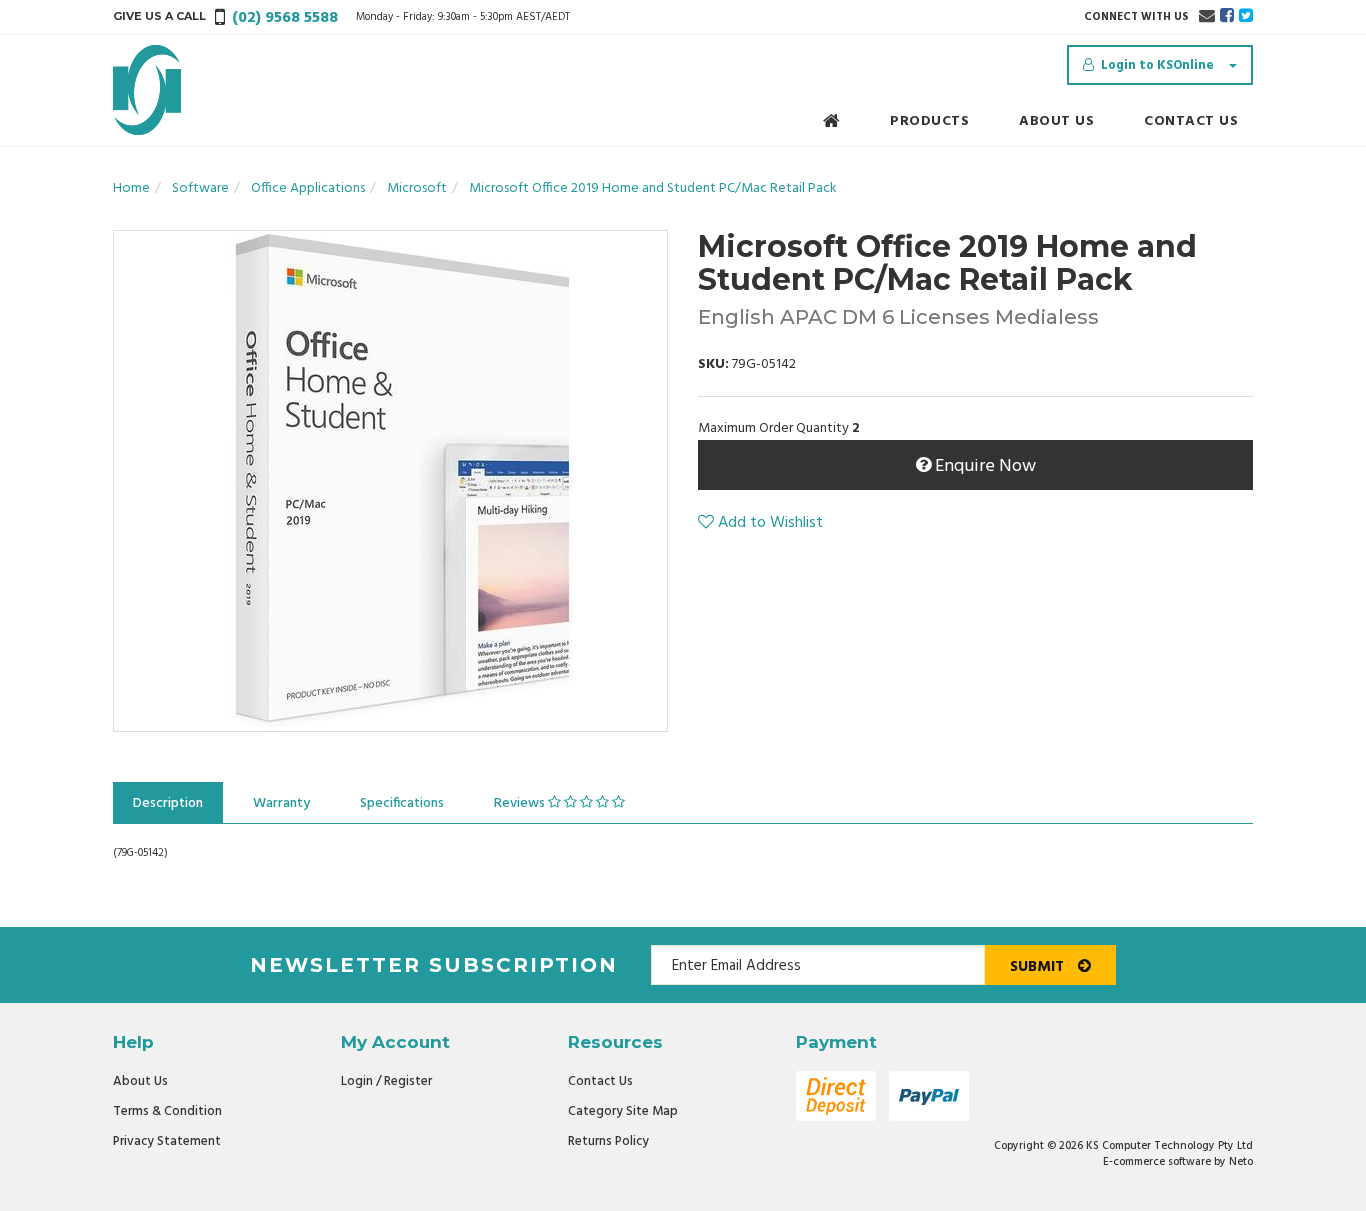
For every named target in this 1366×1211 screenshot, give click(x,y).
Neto (1241, 1162)
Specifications (402, 803)
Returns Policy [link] (608, 1141)
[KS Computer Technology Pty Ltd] (147, 90)
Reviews (521, 803)
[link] (1227, 17)
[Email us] (1207, 17)
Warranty (281, 803)
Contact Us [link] (600, 1081)
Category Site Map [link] (623, 1111)
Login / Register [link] (386, 1081)
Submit (1039, 967)
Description (168, 803)
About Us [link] (140, 1081)
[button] (760, 523)
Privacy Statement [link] (167, 1141)
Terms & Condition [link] (167, 1111)
